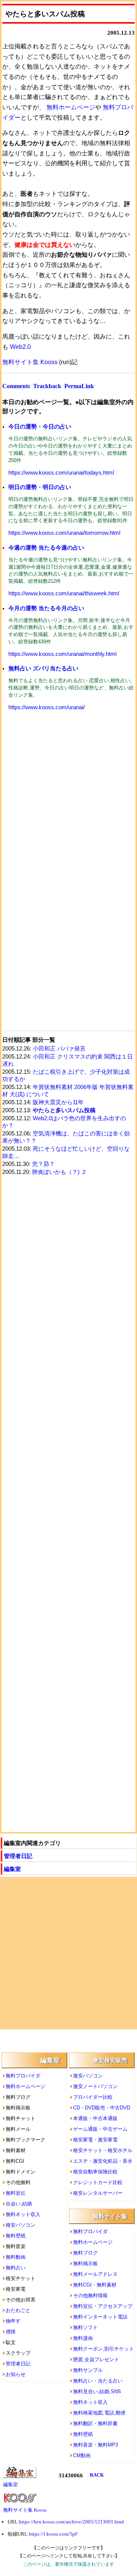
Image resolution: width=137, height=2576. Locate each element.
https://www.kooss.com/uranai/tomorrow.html (64, 533)
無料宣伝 (16, 2193)
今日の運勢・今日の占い (40, 426)
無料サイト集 (110, 2216)
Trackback (47, 386)
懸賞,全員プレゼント (96, 2359)
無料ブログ (85, 2253)
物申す (13, 2321)
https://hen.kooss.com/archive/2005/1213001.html (72, 2522)
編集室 (12, 1869)
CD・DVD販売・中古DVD (102, 2108)
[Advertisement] (68, 795)
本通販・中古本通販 (95, 2118)
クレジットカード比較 (98, 2182)
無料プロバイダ (23, 2076)
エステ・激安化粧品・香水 (103, 2161)
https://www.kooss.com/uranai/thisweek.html (64, 593)
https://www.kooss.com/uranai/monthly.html (62, 654)
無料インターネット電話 (100, 2317)
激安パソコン (88, 2076)
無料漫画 (83, 2338)
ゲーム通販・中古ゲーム (100, 2129)
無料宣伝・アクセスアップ (103, 2306)
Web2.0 (20, 347)
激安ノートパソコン (95, 2086)
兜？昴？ (43, 1164)
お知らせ (16, 2374)
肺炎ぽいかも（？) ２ (59, 1172)
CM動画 (82, 2455)
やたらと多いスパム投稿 (64, 1110)
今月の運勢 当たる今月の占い (46, 608)
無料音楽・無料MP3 (96, 2445)
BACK (97, 2475)
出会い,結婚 (19, 2204)
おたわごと (18, 2310)
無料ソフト (85, 2327)
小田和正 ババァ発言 (59, 1049)
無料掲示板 (85, 2263)
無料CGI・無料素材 (95, 2285)
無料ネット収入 (23, 2214)
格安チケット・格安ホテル (103, 2150)
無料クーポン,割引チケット (104, 2349)
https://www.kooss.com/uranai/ (47, 707)
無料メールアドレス (95, 2274)
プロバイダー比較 (93, 2097)
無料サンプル (88, 2370)
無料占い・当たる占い (98, 2381)
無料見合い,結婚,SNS (97, 2391)
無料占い (16, 2268)
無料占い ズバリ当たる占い (43, 668)
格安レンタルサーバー (98, 2193)
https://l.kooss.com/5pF (53, 2534)
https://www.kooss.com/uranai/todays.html (61, 473)
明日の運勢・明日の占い (40, 487)
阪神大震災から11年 (58, 1102)
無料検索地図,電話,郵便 (99, 2413)
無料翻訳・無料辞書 (95, 2423)
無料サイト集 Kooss (30, 362)
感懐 (11, 2332)
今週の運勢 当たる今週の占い (46, 548)
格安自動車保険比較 (95, 2172)
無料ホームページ (71, 107)
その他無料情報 (90, 2295)
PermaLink (79, 386)
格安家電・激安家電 (95, 2140)
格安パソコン (21, 2225)
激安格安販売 (110, 2060)
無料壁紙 (16, 2236)
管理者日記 (18, 1856)
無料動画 (16, 2257)
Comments (16, 386)
